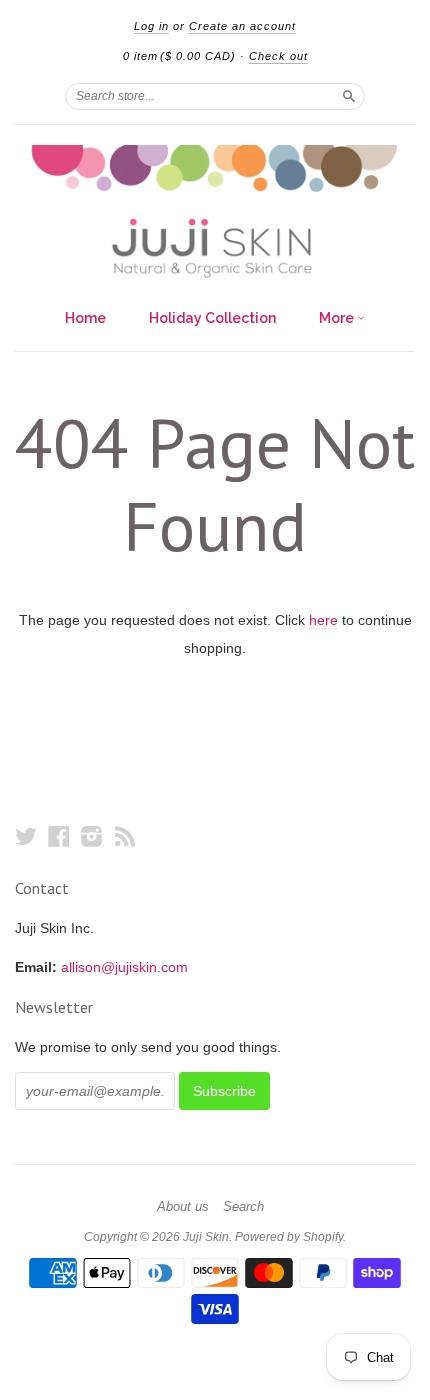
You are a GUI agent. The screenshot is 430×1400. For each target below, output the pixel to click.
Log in (151, 26)
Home (85, 318)
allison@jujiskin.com (124, 967)
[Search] (349, 96)
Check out (278, 56)
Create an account (242, 26)
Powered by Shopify (289, 1237)
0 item (179, 56)
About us (183, 1207)
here (323, 620)
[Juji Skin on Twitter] (26, 836)
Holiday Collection (212, 318)
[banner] (215, 211)
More (338, 318)
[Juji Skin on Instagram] (92, 836)
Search (243, 1207)
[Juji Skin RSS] (125, 836)
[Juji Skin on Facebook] (59, 836)
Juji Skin (206, 1237)
